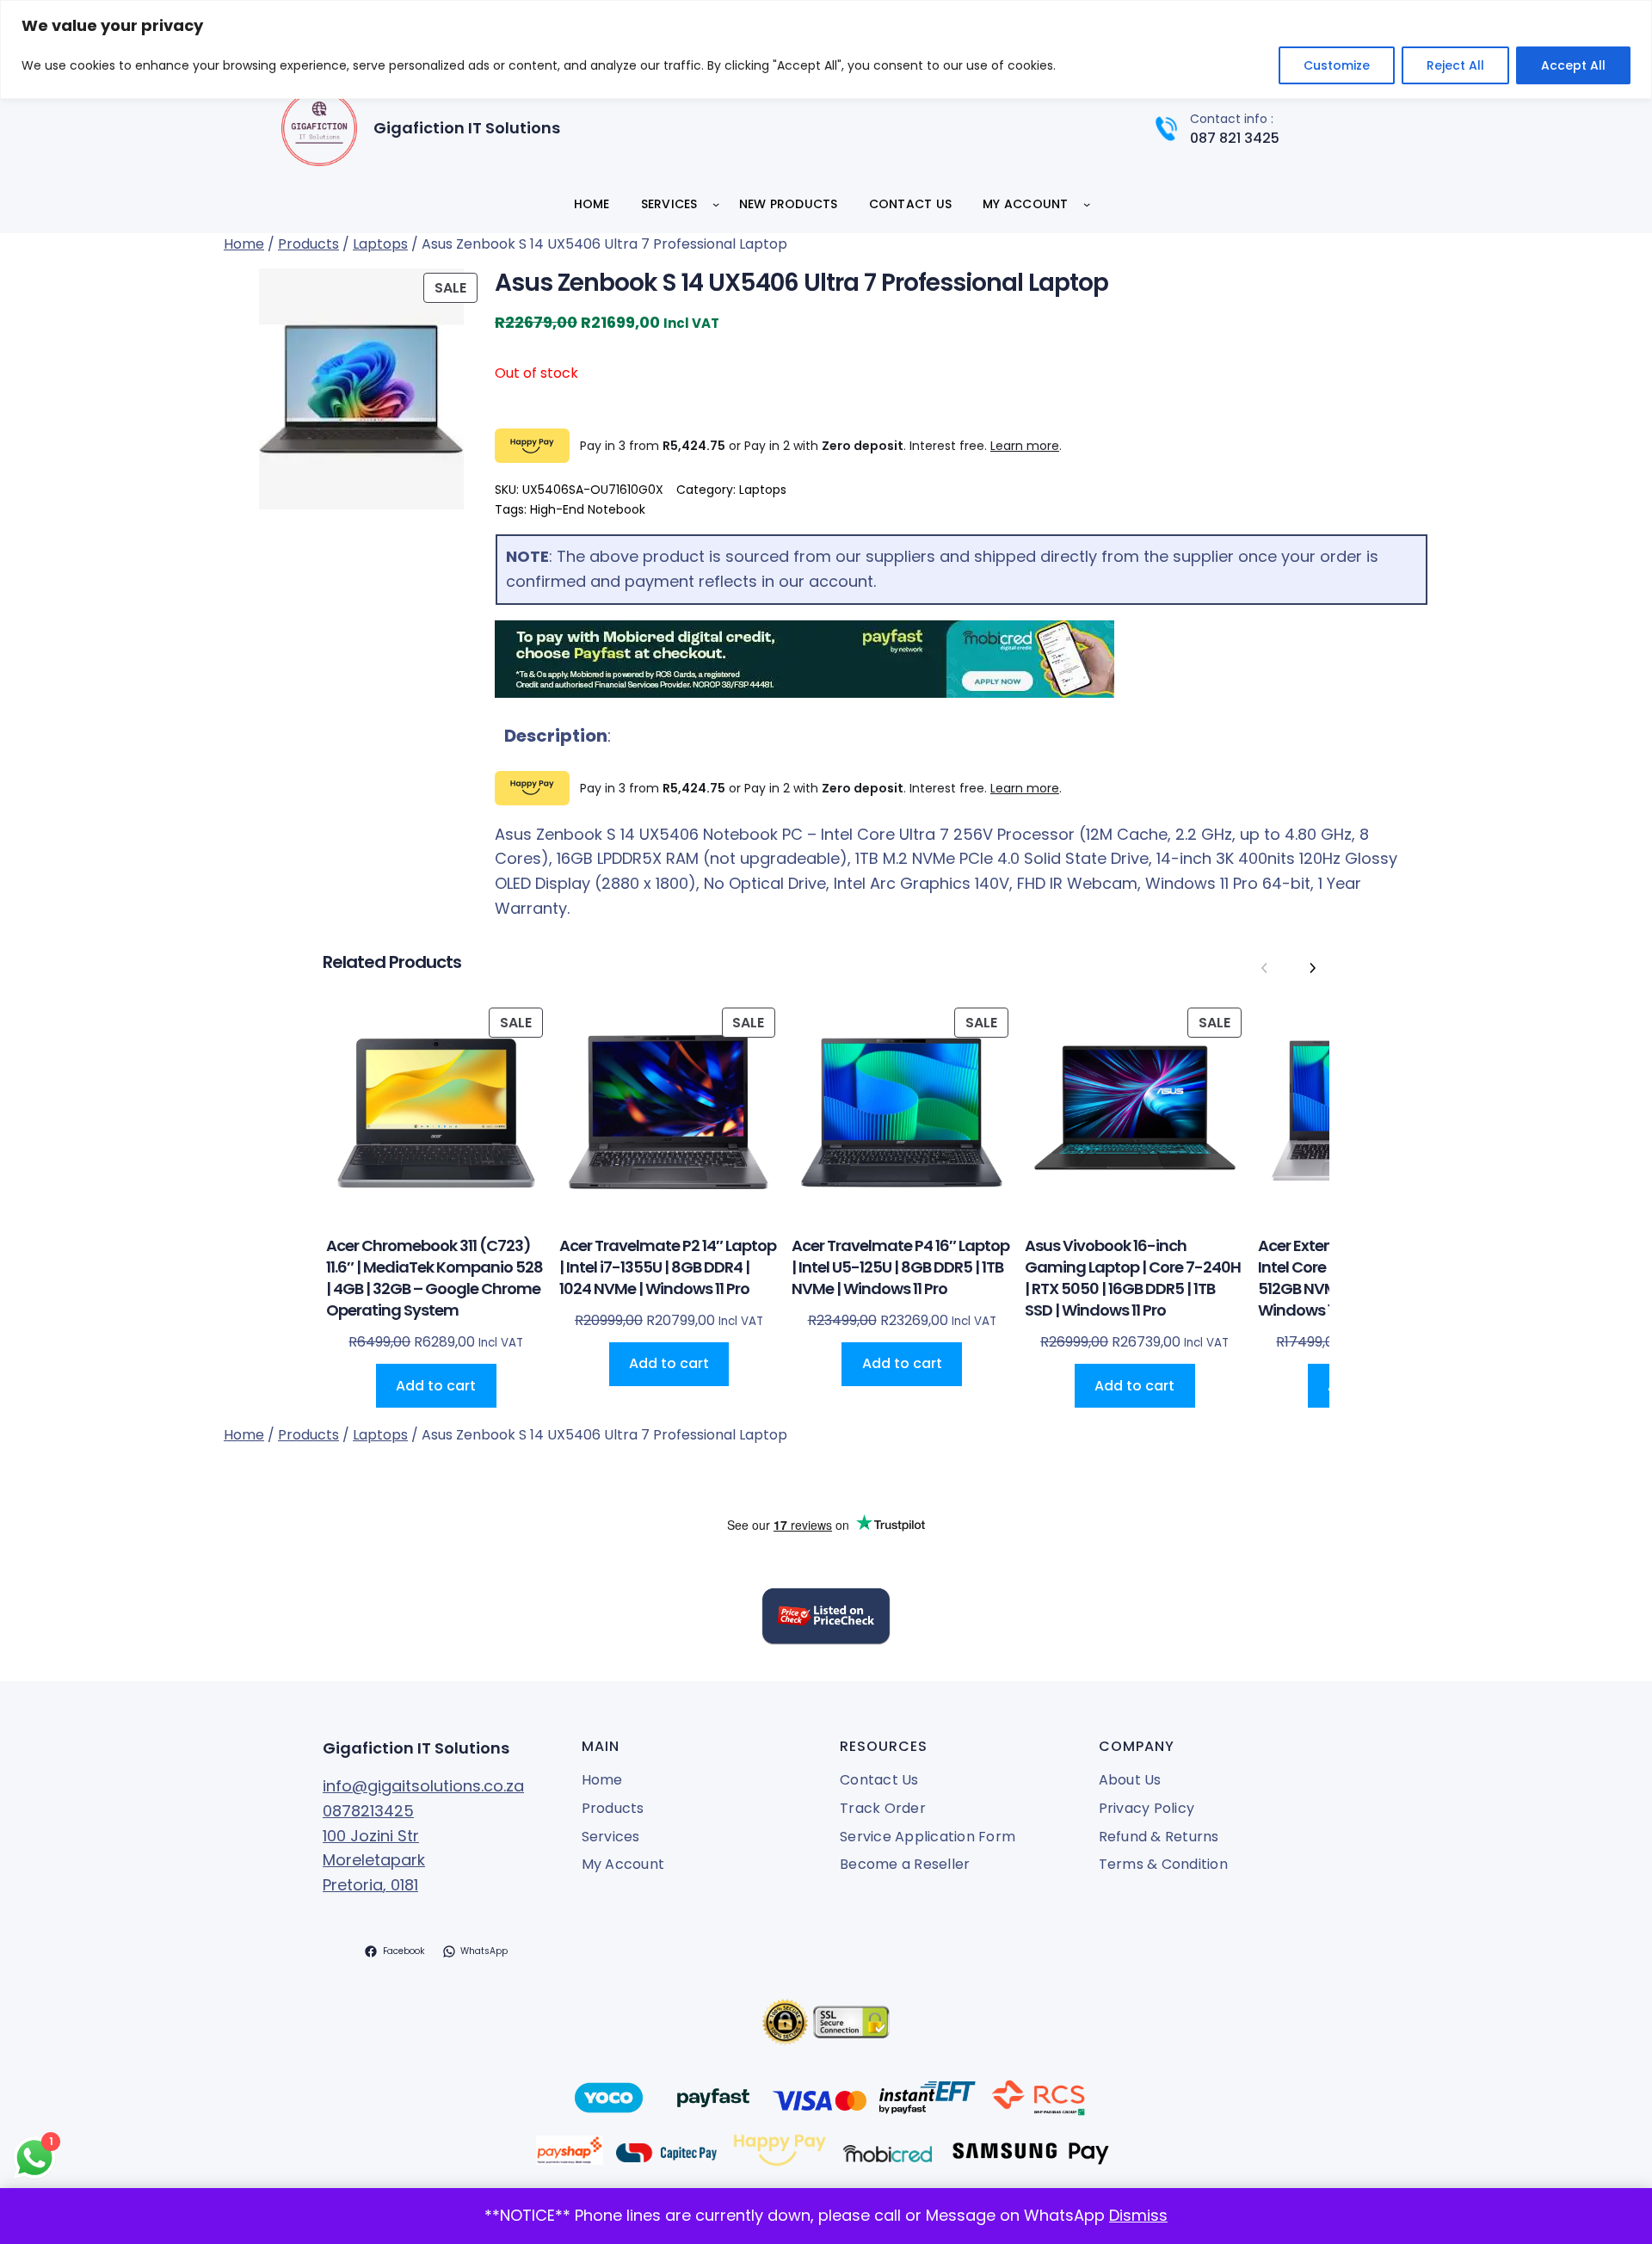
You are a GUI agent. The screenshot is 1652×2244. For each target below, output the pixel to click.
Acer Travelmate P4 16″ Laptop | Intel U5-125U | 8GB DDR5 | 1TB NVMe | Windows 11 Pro (900, 1267)
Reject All (1455, 65)
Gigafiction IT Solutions (467, 128)
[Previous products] (1265, 969)
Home (244, 244)
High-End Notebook (588, 509)
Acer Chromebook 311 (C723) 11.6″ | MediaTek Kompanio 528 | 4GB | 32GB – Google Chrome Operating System (435, 1278)
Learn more (1025, 446)
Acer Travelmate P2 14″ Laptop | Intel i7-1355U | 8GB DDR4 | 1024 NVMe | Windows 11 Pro (668, 1267)
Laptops (380, 244)
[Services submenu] (716, 204)
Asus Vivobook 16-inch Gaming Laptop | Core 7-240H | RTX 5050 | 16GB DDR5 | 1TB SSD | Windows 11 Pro (1133, 1278)
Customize (1337, 65)
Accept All (1573, 65)
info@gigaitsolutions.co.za (423, 1786)
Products (308, 244)
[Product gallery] (353, 389)
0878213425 (368, 1811)
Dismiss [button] (1138, 2215)
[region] (826, 49)
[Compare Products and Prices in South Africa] (826, 1620)
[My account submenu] (1087, 204)
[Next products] (1312, 969)
